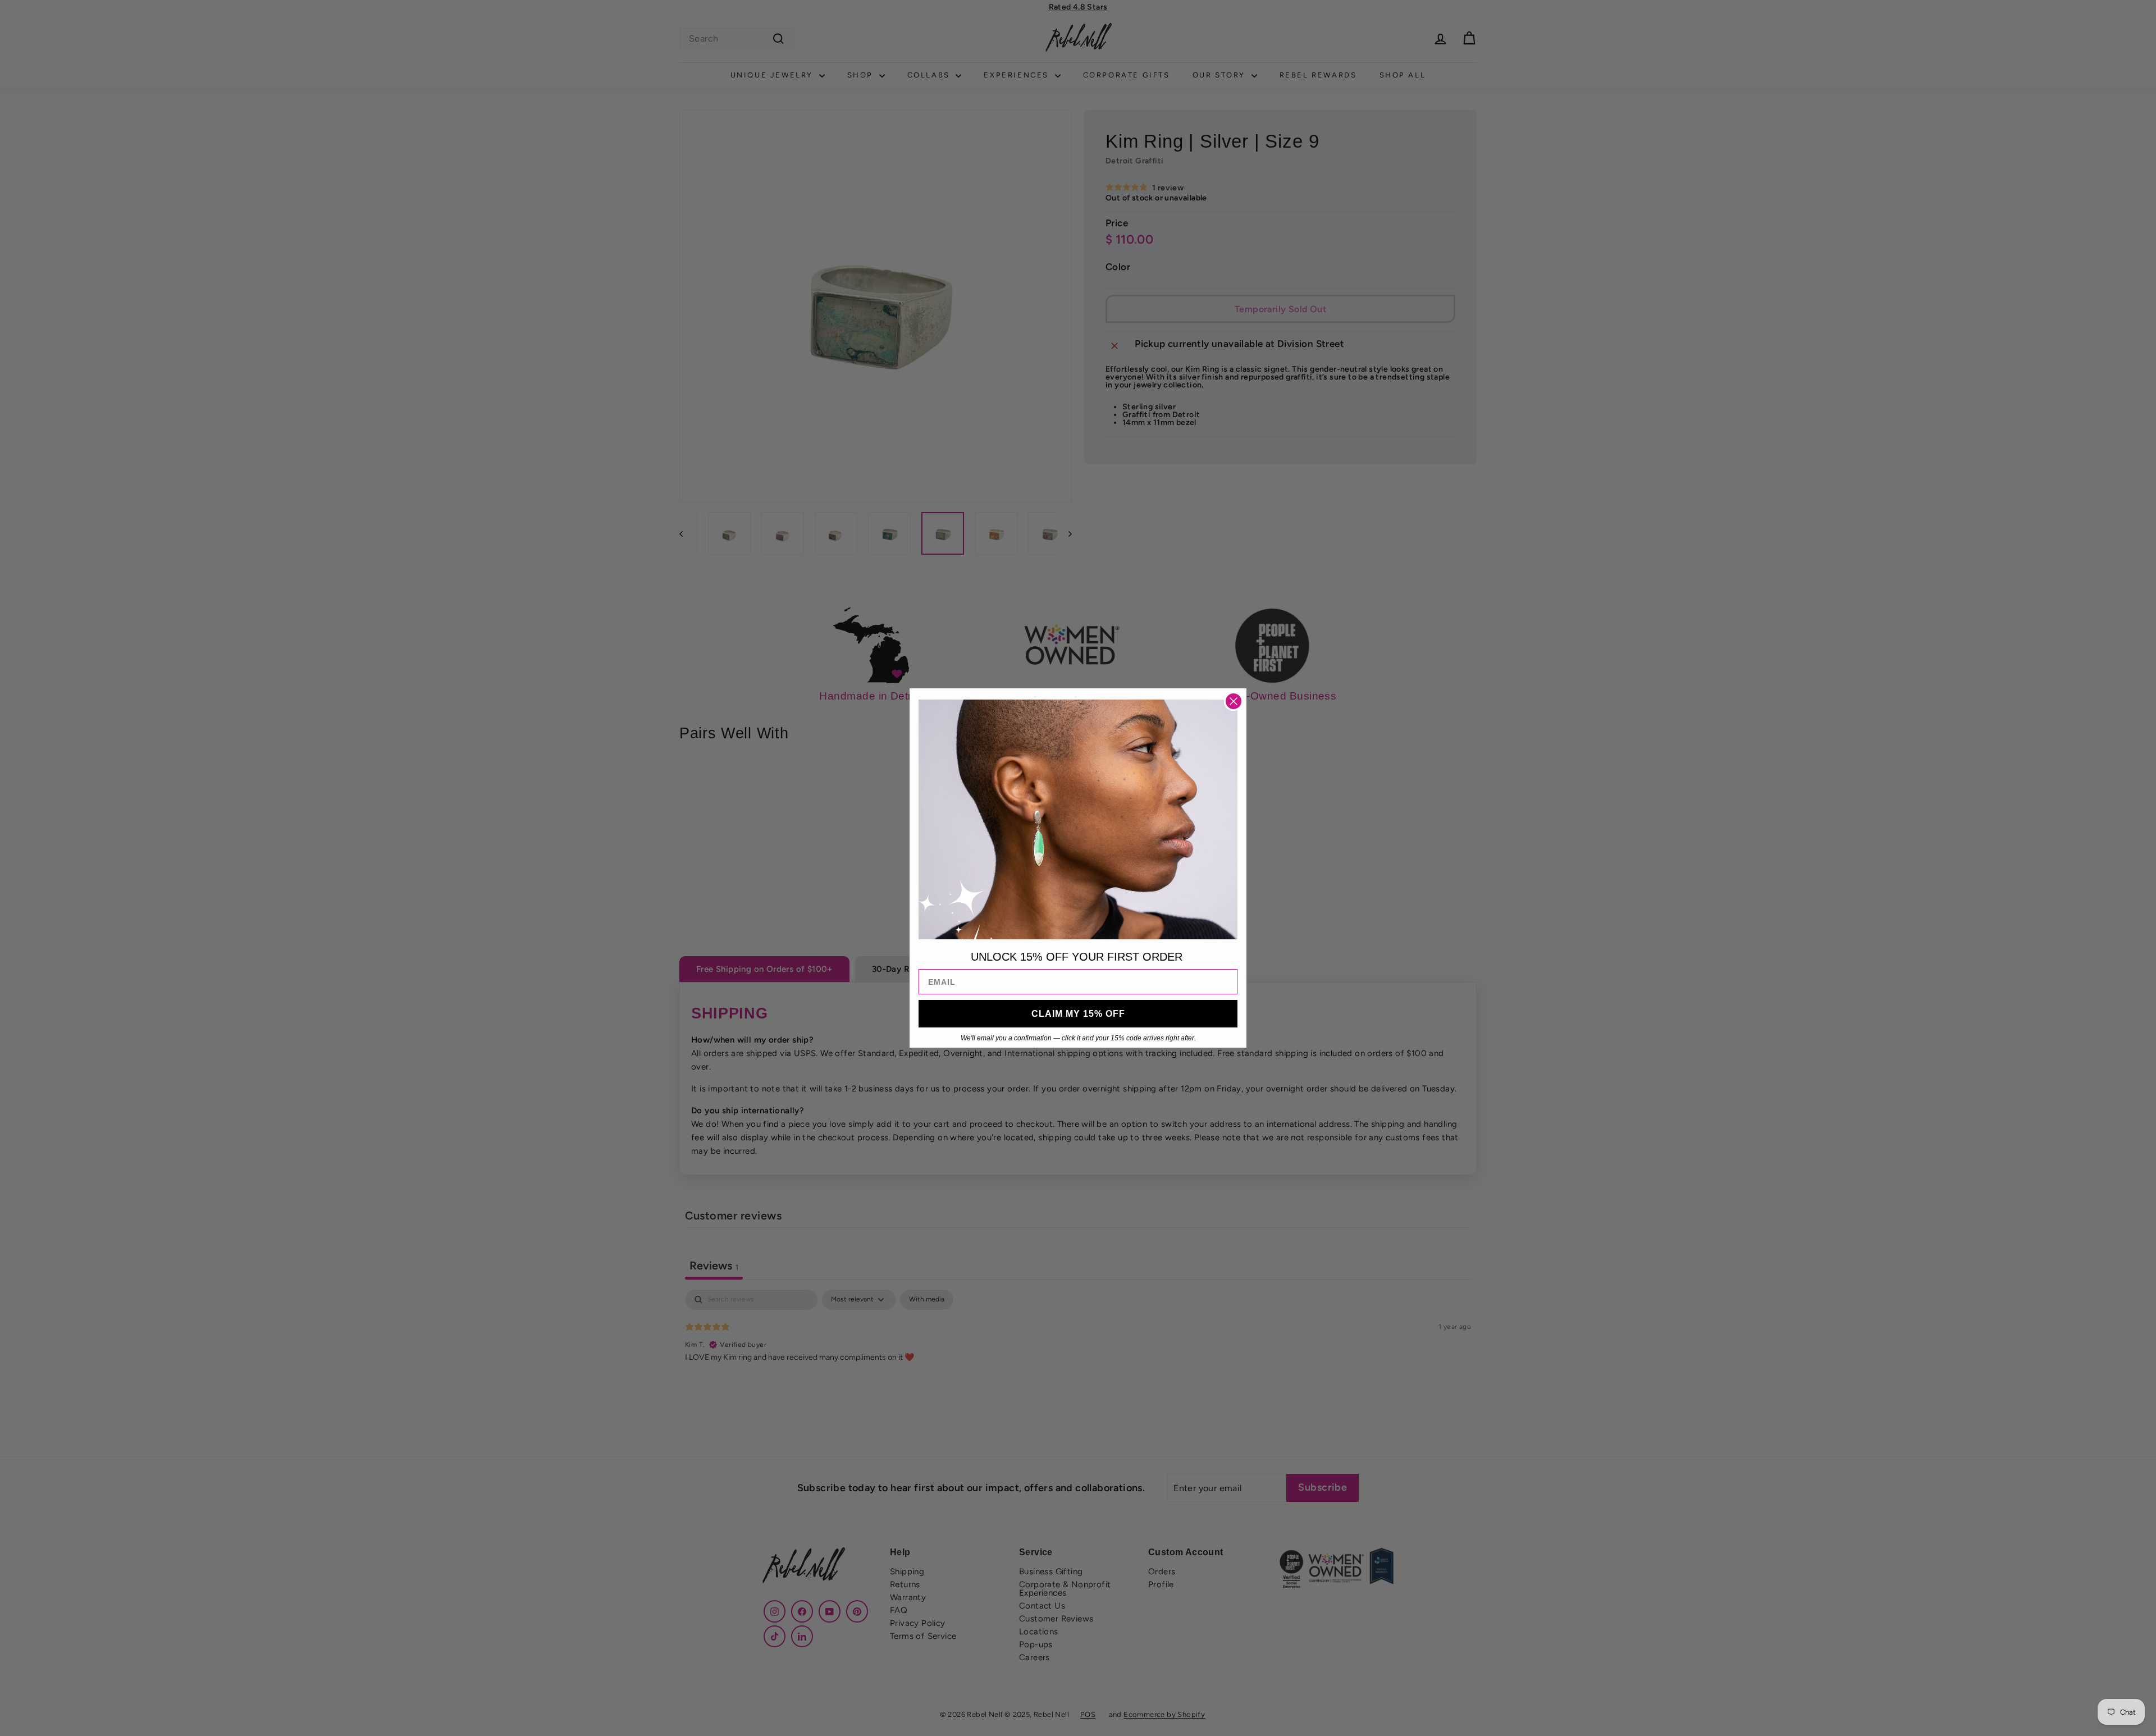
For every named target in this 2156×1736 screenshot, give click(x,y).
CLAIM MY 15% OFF (1078, 1014)
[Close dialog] (1234, 701)
